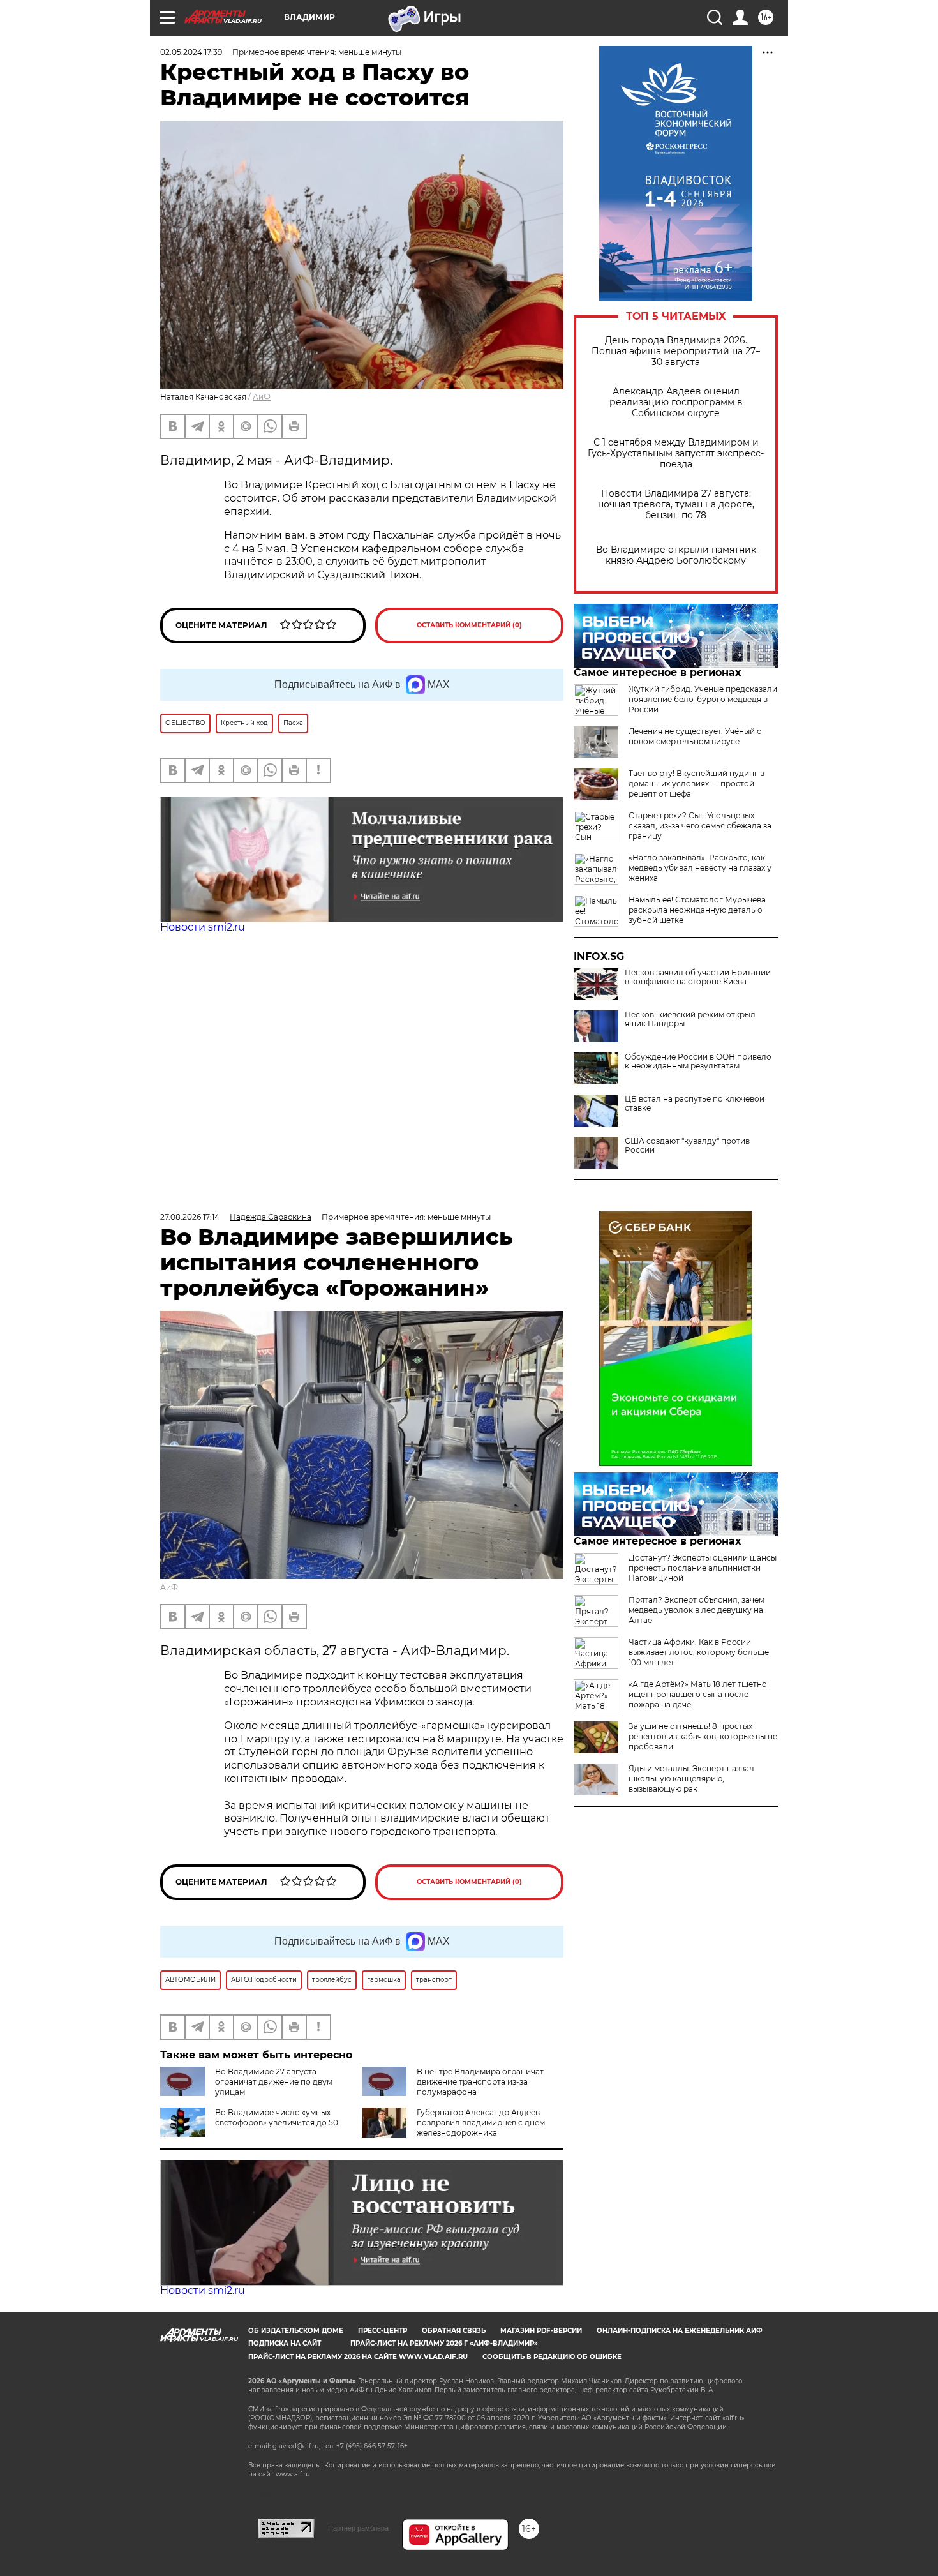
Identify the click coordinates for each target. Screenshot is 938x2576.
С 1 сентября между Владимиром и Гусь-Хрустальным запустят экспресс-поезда (676, 453)
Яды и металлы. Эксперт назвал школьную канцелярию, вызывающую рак (691, 1778)
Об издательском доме (296, 2331)
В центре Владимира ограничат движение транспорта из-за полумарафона (480, 2082)
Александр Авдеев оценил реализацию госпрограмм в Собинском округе (676, 402)
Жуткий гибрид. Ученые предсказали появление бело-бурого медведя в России (703, 699)
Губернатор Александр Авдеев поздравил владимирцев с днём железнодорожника (481, 2123)
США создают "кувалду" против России (687, 1146)
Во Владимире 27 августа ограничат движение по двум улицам (274, 2082)
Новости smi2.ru (203, 927)
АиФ (262, 397)
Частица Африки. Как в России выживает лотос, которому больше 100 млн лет (699, 1652)
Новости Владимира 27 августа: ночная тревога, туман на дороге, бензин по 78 (676, 505)
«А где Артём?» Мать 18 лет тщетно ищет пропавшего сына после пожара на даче (698, 1694)
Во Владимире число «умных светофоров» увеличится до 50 (277, 2117)
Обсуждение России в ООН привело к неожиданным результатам (698, 1061)
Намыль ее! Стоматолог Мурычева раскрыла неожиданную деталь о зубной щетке (697, 910)
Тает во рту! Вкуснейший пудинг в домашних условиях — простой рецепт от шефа (696, 783)
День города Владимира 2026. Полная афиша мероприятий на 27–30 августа (676, 351)
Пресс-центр (383, 2331)
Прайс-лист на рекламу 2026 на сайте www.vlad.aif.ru (358, 2357)
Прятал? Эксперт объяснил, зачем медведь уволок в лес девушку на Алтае (696, 1610)
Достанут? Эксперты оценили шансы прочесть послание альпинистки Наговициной (703, 1568)
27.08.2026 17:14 (190, 1217)
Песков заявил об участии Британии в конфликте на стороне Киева (698, 977)
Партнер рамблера (358, 2528)
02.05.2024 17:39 (191, 52)
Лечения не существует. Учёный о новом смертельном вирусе (695, 736)
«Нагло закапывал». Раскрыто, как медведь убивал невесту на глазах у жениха (700, 868)
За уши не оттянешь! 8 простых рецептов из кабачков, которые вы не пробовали (703, 1736)
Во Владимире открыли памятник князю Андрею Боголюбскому (676, 555)
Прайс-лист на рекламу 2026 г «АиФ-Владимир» (444, 2343)
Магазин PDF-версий (541, 2331)
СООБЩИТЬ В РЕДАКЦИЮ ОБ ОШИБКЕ (552, 2357)
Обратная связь (454, 2331)
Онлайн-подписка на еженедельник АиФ (680, 2331)
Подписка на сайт (285, 2343)
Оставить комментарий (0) (469, 625)
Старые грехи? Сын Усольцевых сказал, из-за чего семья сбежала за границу (700, 826)
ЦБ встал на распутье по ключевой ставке (695, 1104)
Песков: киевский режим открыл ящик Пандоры (690, 1019)
